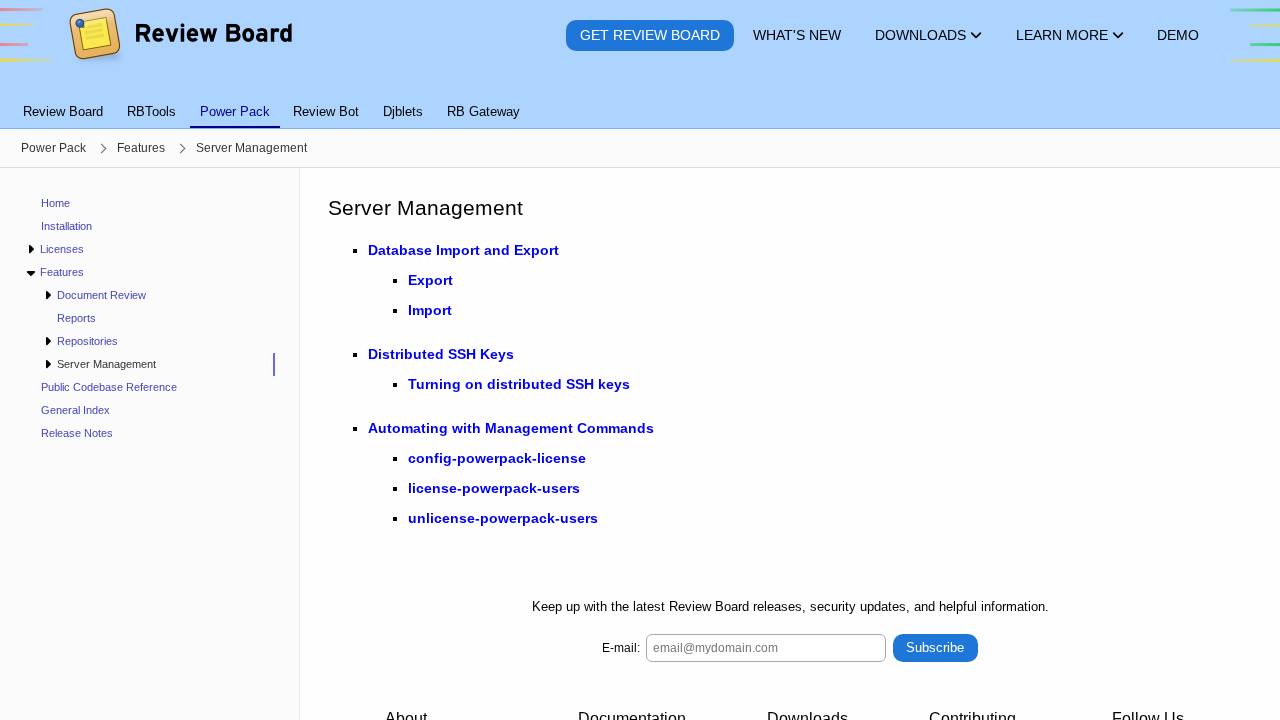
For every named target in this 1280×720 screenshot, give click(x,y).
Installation (66, 226)
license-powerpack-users (494, 488)
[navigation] (150, 444)
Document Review (101, 295)
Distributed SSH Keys (441, 354)
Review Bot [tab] (326, 111)
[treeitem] (158, 364)
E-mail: (621, 648)
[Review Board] (179, 35)
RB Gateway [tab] (483, 111)
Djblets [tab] (403, 111)
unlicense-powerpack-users (503, 518)
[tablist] (640, 100)
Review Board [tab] (63, 111)
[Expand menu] (30, 249)
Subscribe (935, 647)
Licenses (62, 249)
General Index (75, 410)
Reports (76, 318)
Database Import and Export (463, 250)
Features (62, 272)
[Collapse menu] (30, 272)
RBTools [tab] (151, 111)
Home (55, 203)
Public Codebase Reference (109, 387)
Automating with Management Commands (511, 428)
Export (430, 280)
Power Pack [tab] (235, 111)
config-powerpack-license (497, 458)
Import (430, 310)
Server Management (106, 364)
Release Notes (77, 433)
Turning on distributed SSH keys (519, 384)
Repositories (87, 341)
